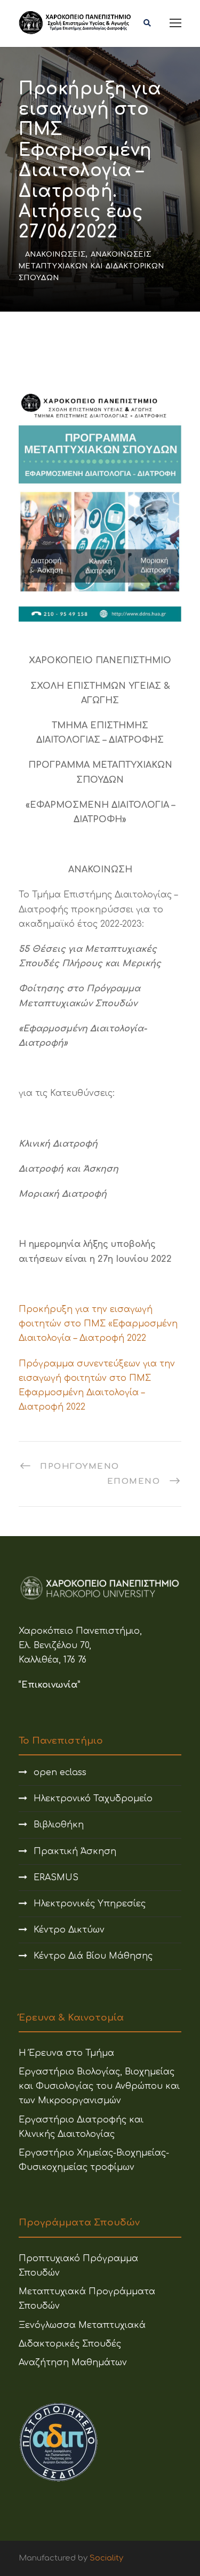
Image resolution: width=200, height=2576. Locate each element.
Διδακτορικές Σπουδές (70, 2344)
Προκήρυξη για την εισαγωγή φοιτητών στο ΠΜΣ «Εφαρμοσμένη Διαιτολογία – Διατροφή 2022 (98, 1324)
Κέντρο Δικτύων (69, 1930)
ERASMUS (56, 1878)
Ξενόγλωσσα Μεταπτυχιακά (82, 2325)
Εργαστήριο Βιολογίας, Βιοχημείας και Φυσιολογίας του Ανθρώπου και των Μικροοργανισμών (99, 2086)
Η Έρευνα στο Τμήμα (66, 2053)
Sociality (106, 2558)
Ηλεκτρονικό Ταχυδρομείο (93, 1799)
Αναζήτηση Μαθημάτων (73, 2363)
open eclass (60, 1772)
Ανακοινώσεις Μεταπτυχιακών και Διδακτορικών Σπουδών (91, 266)
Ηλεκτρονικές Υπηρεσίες (90, 1904)
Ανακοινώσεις (55, 255)
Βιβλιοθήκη (59, 1825)
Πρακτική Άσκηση (75, 1851)
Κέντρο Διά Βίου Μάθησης (93, 1956)
